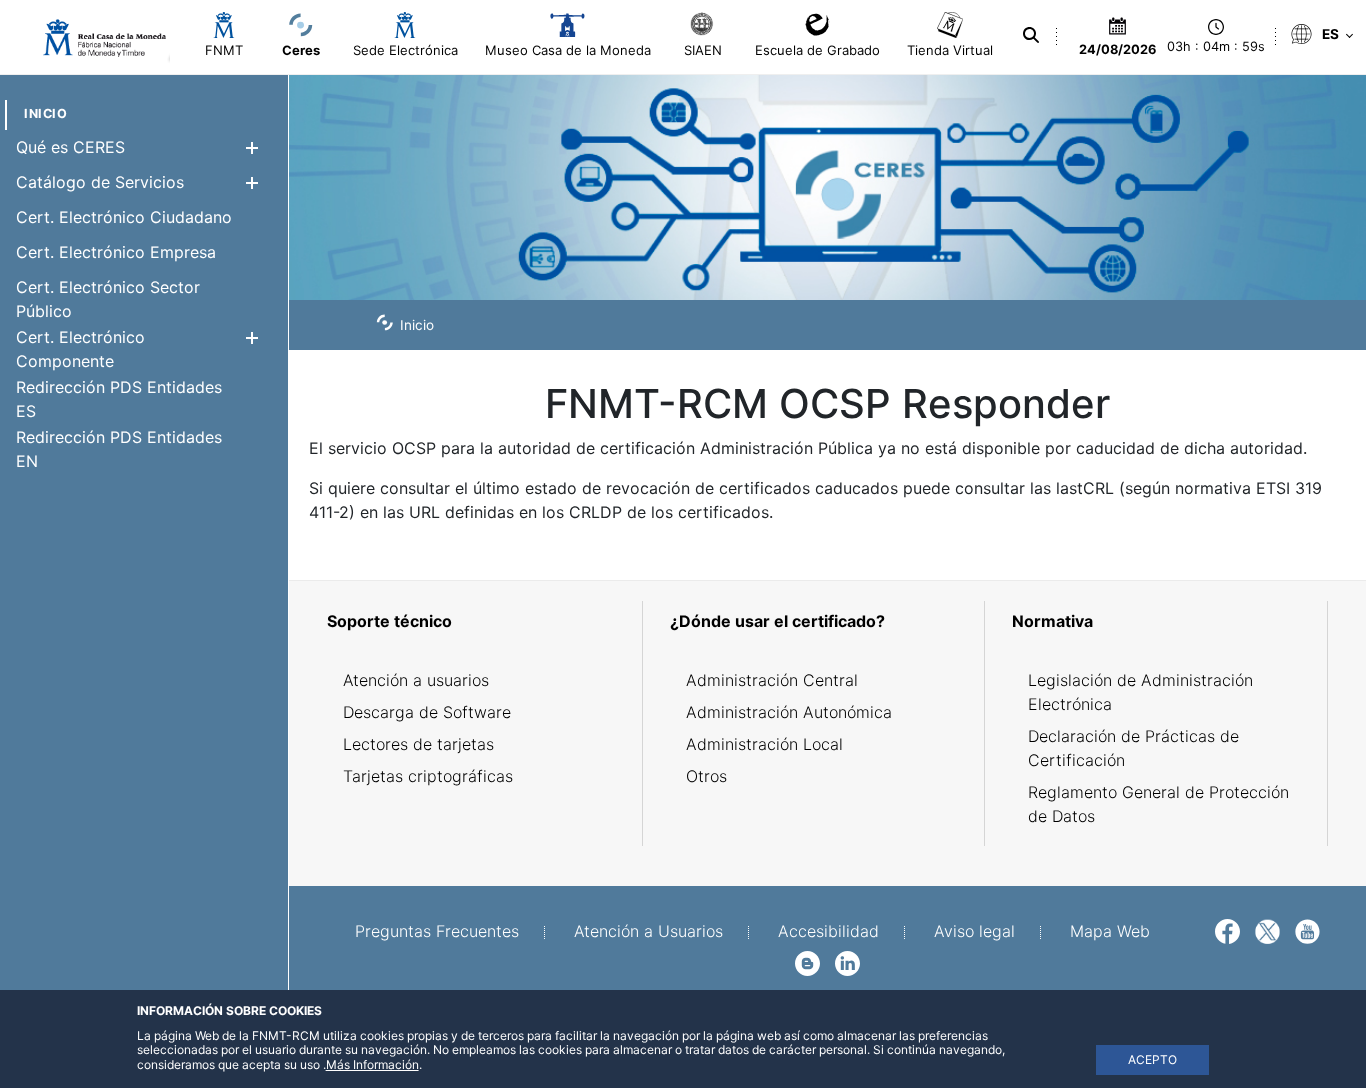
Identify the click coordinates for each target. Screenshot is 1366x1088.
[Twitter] (1267, 930)
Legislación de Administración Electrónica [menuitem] (1140, 692)
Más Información (372, 1064)
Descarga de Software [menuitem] (427, 712)
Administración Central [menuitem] (772, 680)
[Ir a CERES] (95, 38)
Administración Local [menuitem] (764, 744)
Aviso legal (974, 931)
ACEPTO (1152, 1059)
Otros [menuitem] (706, 776)
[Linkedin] (847, 962)
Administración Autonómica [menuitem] (789, 712)
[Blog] (807, 962)
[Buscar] (1031, 35)
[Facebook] (1227, 930)
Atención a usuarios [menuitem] (416, 680)
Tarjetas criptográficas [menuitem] (428, 776)
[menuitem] (45, 113)
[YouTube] (1307, 930)
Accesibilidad (828, 931)
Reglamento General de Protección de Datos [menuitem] (1158, 804)
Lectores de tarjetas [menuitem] (418, 744)
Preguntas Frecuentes (437, 931)
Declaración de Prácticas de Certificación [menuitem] (1133, 748)
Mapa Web (1110, 931)
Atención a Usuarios (648, 931)
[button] (251, 147)
